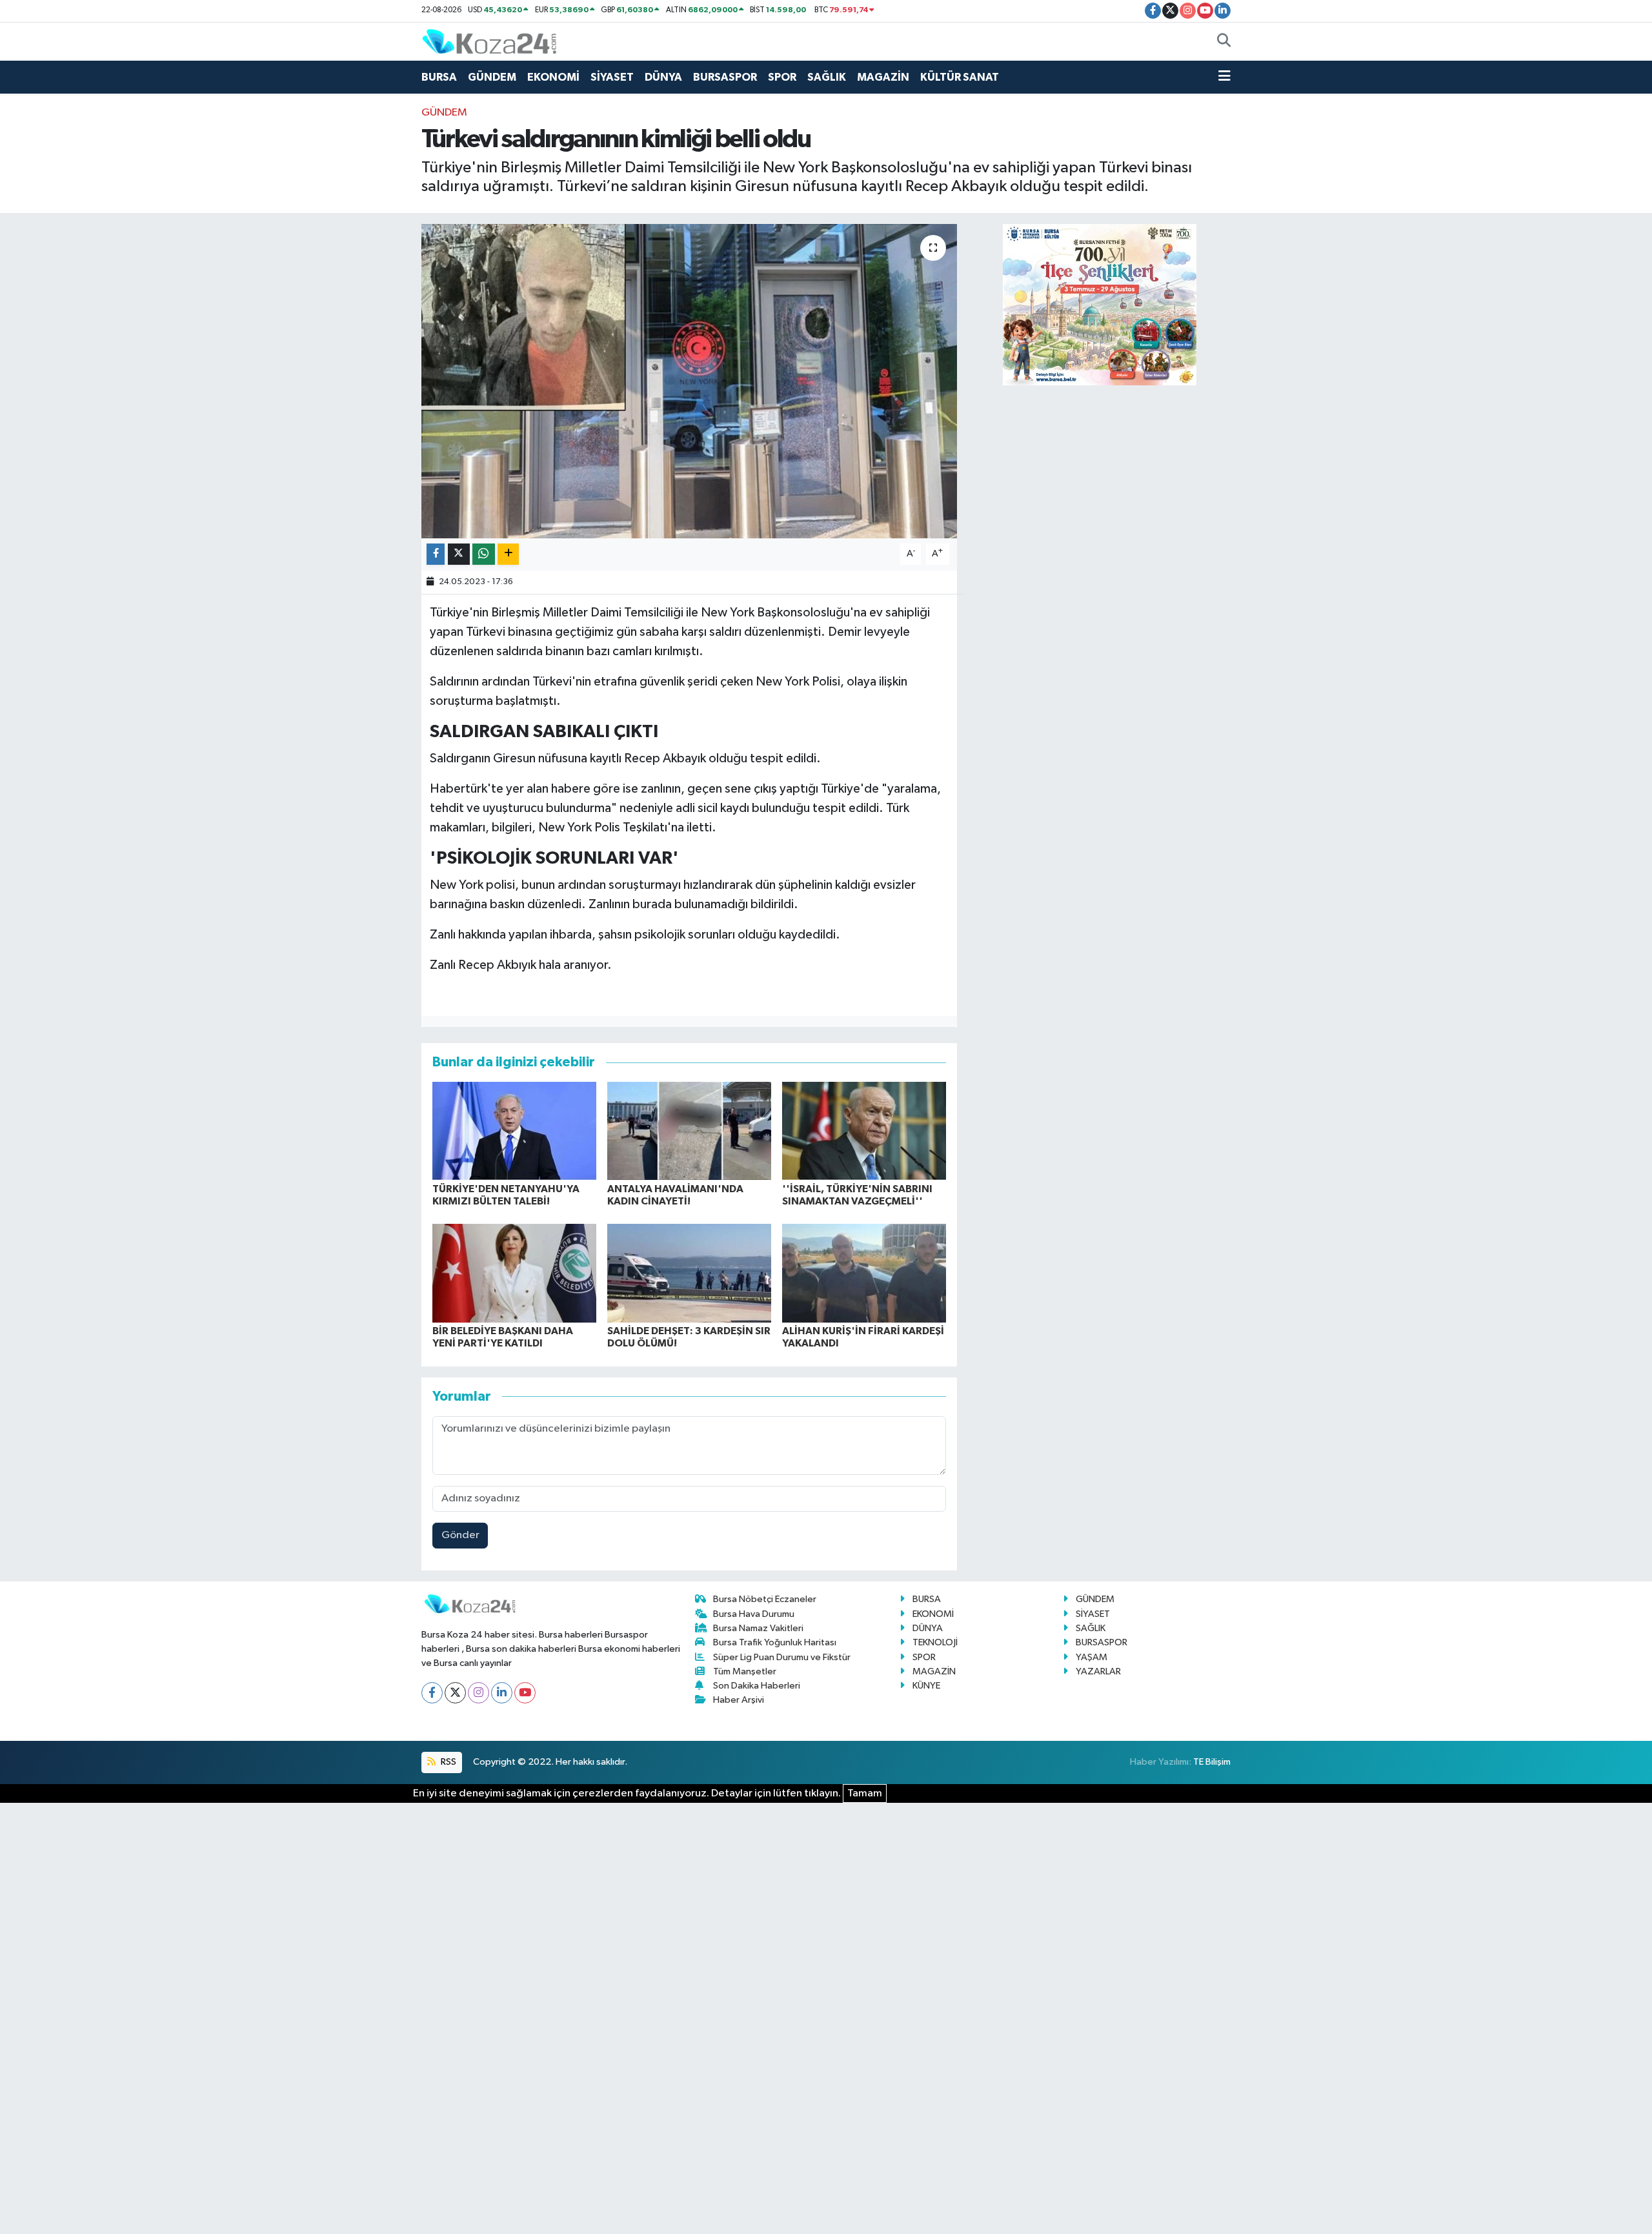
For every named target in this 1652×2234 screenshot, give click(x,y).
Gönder (460, 1535)
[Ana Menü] (1224, 77)
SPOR (782, 77)
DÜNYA (663, 77)
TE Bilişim (1212, 1762)
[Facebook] (432, 1693)
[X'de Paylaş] (459, 554)
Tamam (865, 1793)
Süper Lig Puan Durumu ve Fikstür (782, 1657)
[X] (455, 1693)
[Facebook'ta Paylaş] (436, 554)
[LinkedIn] (502, 1693)
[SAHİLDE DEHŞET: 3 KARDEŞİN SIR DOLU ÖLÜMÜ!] (689, 1273)
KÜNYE (926, 1686)
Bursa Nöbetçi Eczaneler (765, 1599)
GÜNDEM (492, 77)
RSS (448, 1762)
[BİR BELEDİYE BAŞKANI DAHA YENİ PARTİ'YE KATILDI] (514, 1273)
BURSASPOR (725, 77)
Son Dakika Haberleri (757, 1686)
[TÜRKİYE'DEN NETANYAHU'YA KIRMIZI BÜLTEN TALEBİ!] (514, 1131)
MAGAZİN (883, 77)
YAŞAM (1092, 1657)
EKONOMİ (553, 77)
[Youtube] (525, 1693)
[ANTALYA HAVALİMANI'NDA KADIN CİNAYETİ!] (689, 1131)
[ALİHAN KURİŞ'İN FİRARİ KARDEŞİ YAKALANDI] (864, 1273)
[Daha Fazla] (508, 554)
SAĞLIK (827, 77)
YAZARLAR (1098, 1671)
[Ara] (1224, 42)
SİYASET (612, 77)
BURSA (439, 77)
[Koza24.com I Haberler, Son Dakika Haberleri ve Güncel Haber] (489, 41)
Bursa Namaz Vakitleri (758, 1628)
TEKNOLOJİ (935, 1642)
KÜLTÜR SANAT (960, 77)
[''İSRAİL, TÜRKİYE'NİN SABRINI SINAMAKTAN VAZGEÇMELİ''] (864, 1131)
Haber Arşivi (739, 1700)
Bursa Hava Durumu (754, 1614)
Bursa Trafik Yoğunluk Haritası (775, 1642)
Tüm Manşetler (745, 1671)
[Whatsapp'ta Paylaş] (484, 554)
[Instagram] (478, 1693)
